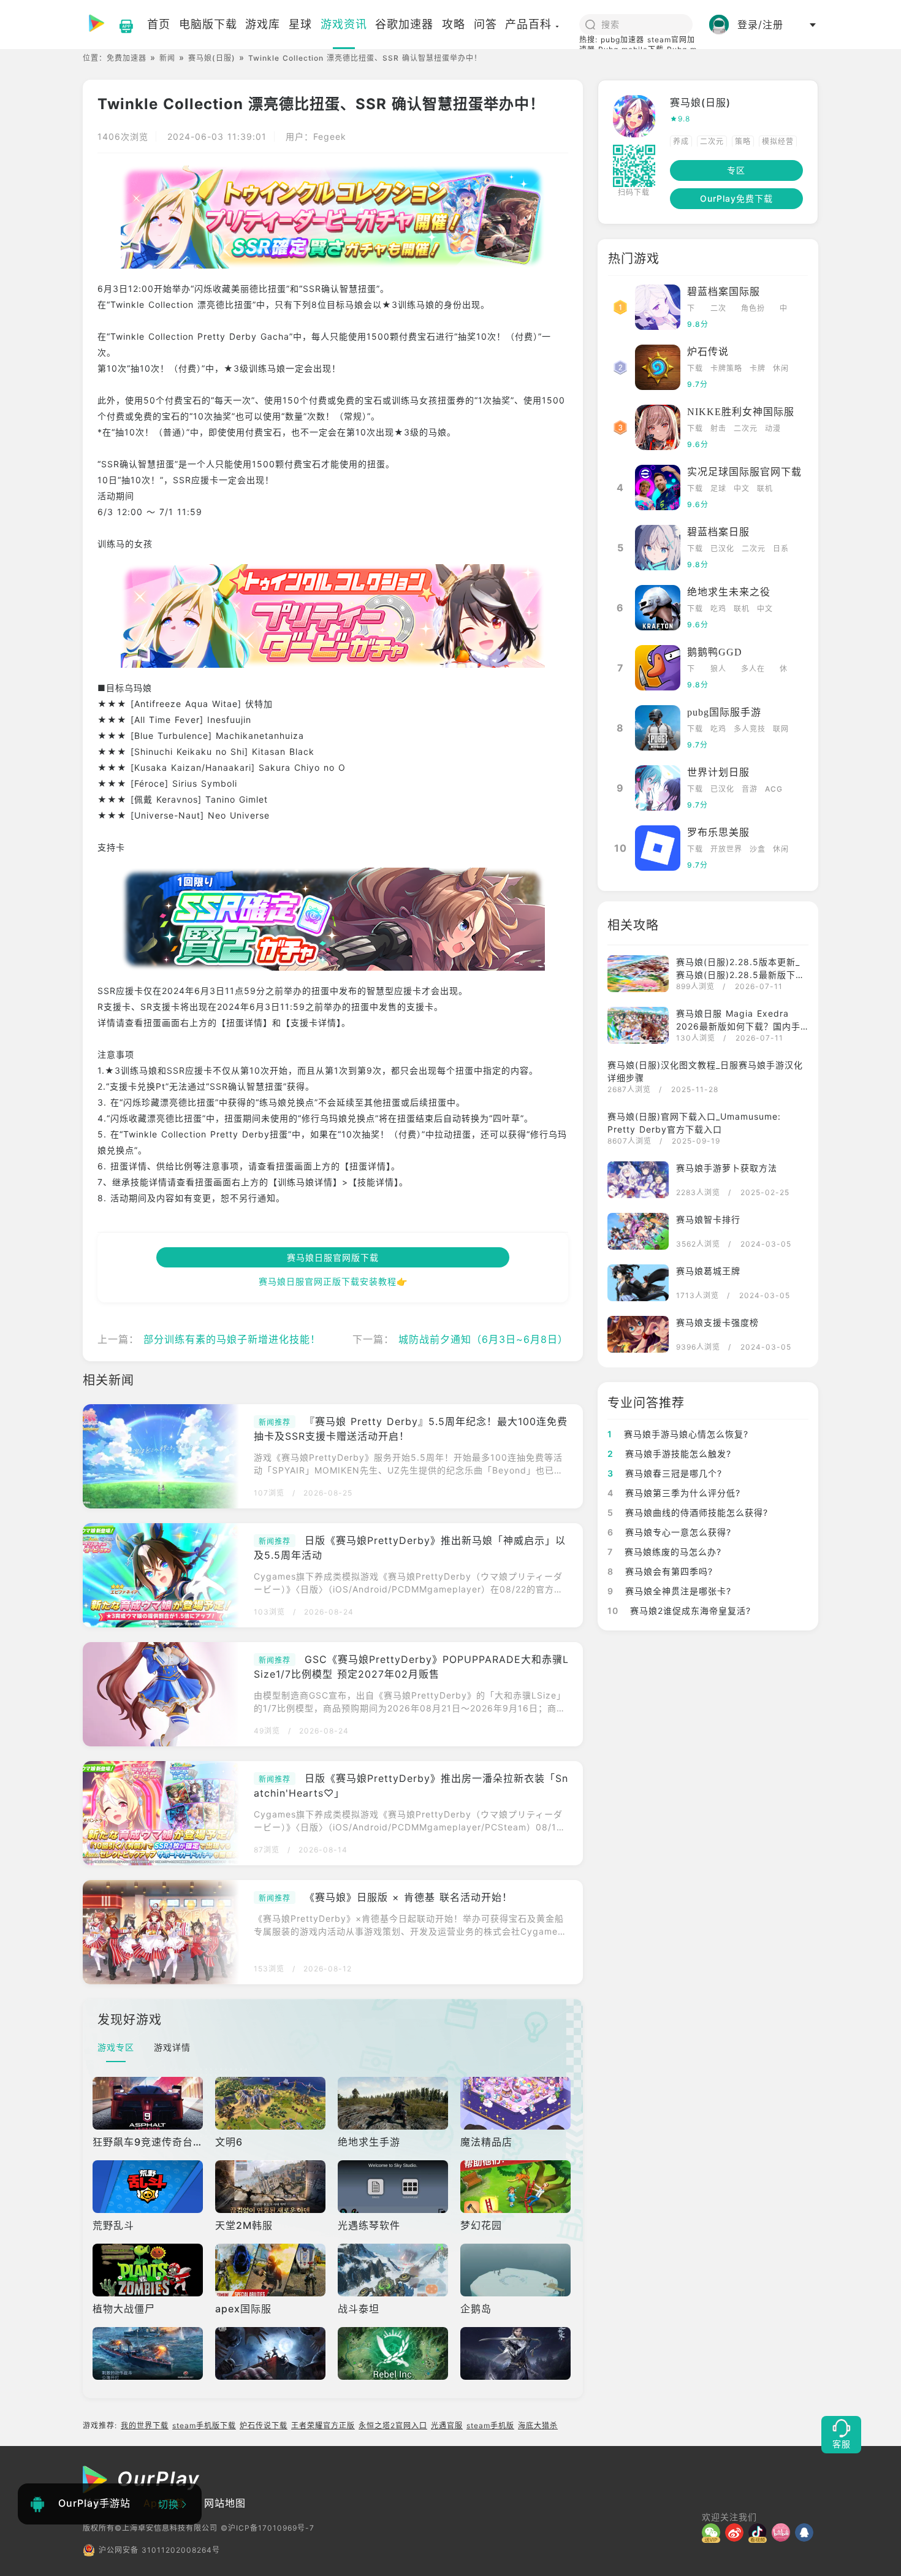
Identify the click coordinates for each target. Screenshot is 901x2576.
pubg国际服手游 (724, 712)
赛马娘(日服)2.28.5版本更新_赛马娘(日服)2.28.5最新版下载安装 (740, 975)
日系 (781, 548)
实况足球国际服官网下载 (744, 472)
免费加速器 (127, 58)
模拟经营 (778, 141)
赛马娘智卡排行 (708, 1219)
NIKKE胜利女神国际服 (741, 412)
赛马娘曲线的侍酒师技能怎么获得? (688, 1512)
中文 (784, 309)
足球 (718, 488)
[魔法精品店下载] (517, 2103)
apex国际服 (243, 2309)
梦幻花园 (481, 2225)
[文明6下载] (272, 2103)
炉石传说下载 (264, 2425)
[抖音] (760, 2532)
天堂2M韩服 (244, 2225)
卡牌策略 (726, 368)
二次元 (712, 141)
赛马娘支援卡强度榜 (717, 1322)
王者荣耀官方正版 (323, 2425)
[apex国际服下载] (272, 2270)
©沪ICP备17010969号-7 (268, 2528)
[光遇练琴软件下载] (394, 2187)
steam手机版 (490, 2425)
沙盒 (758, 849)
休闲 (781, 368)
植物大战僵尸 (124, 2309)
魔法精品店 (486, 2142)
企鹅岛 (476, 2309)
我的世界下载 (145, 2425)
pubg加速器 (622, 40)
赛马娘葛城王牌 (708, 1271)
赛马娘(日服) (212, 58)
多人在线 (753, 670)
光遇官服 (447, 2425)
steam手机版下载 (204, 2425)
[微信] (713, 2532)
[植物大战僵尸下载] (149, 2270)
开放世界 (726, 849)
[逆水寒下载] (517, 2353)
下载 (691, 309)
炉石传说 (708, 352)
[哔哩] (783, 2532)
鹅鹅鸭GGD (715, 652)
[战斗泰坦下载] (394, 2270)
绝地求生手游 (369, 2142)
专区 (736, 170)
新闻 (167, 58)
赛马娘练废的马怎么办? (664, 1552)
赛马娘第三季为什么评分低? (674, 1493)
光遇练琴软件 (369, 2225)
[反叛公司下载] (394, 2353)
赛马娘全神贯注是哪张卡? (669, 1591)
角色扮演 (753, 309)
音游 (750, 789)
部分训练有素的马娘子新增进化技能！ (232, 1339)
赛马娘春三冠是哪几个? (665, 1473)
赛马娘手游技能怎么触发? (669, 1454)
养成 (681, 141)
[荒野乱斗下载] (149, 2187)
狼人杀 (718, 670)
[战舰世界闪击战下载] (149, 2353)
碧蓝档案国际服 (724, 292)
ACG (774, 789)
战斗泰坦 (359, 2309)
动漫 (773, 428)
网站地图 (225, 2503)
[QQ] (807, 2532)
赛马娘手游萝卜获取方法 (727, 1168)
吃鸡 (718, 609)
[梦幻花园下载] (517, 2187)
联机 (765, 488)
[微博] (737, 2532)
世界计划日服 (718, 772)
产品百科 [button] (528, 24)
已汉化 (722, 548)
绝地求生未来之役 (729, 592)
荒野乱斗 (113, 2225)
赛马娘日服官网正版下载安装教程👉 (333, 1281)
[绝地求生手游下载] (394, 2103)
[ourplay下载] (120, 25)
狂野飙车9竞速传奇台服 (148, 2142)
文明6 (229, 2142)
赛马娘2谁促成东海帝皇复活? (679, 1611)
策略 (743, 141)
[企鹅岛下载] (517, 2270)
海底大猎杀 (538, 2425)
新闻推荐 (275, 1422)
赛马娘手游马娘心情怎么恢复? (678, 1434)
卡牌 (758, 368)
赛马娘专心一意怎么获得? (669, 1532)
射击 (718, 428)
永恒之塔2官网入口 (393, 2425)
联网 (781, 729)
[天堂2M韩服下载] (272, 2187)
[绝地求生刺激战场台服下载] (272, 2353)
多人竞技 (750, 729)
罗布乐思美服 (718, 832)
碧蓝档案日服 (718, 532)
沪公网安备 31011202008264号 (159, 2550)
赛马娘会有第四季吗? (660, 1571)
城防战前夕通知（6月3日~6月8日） (483, 1339)
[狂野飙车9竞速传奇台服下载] (149, 2103)
